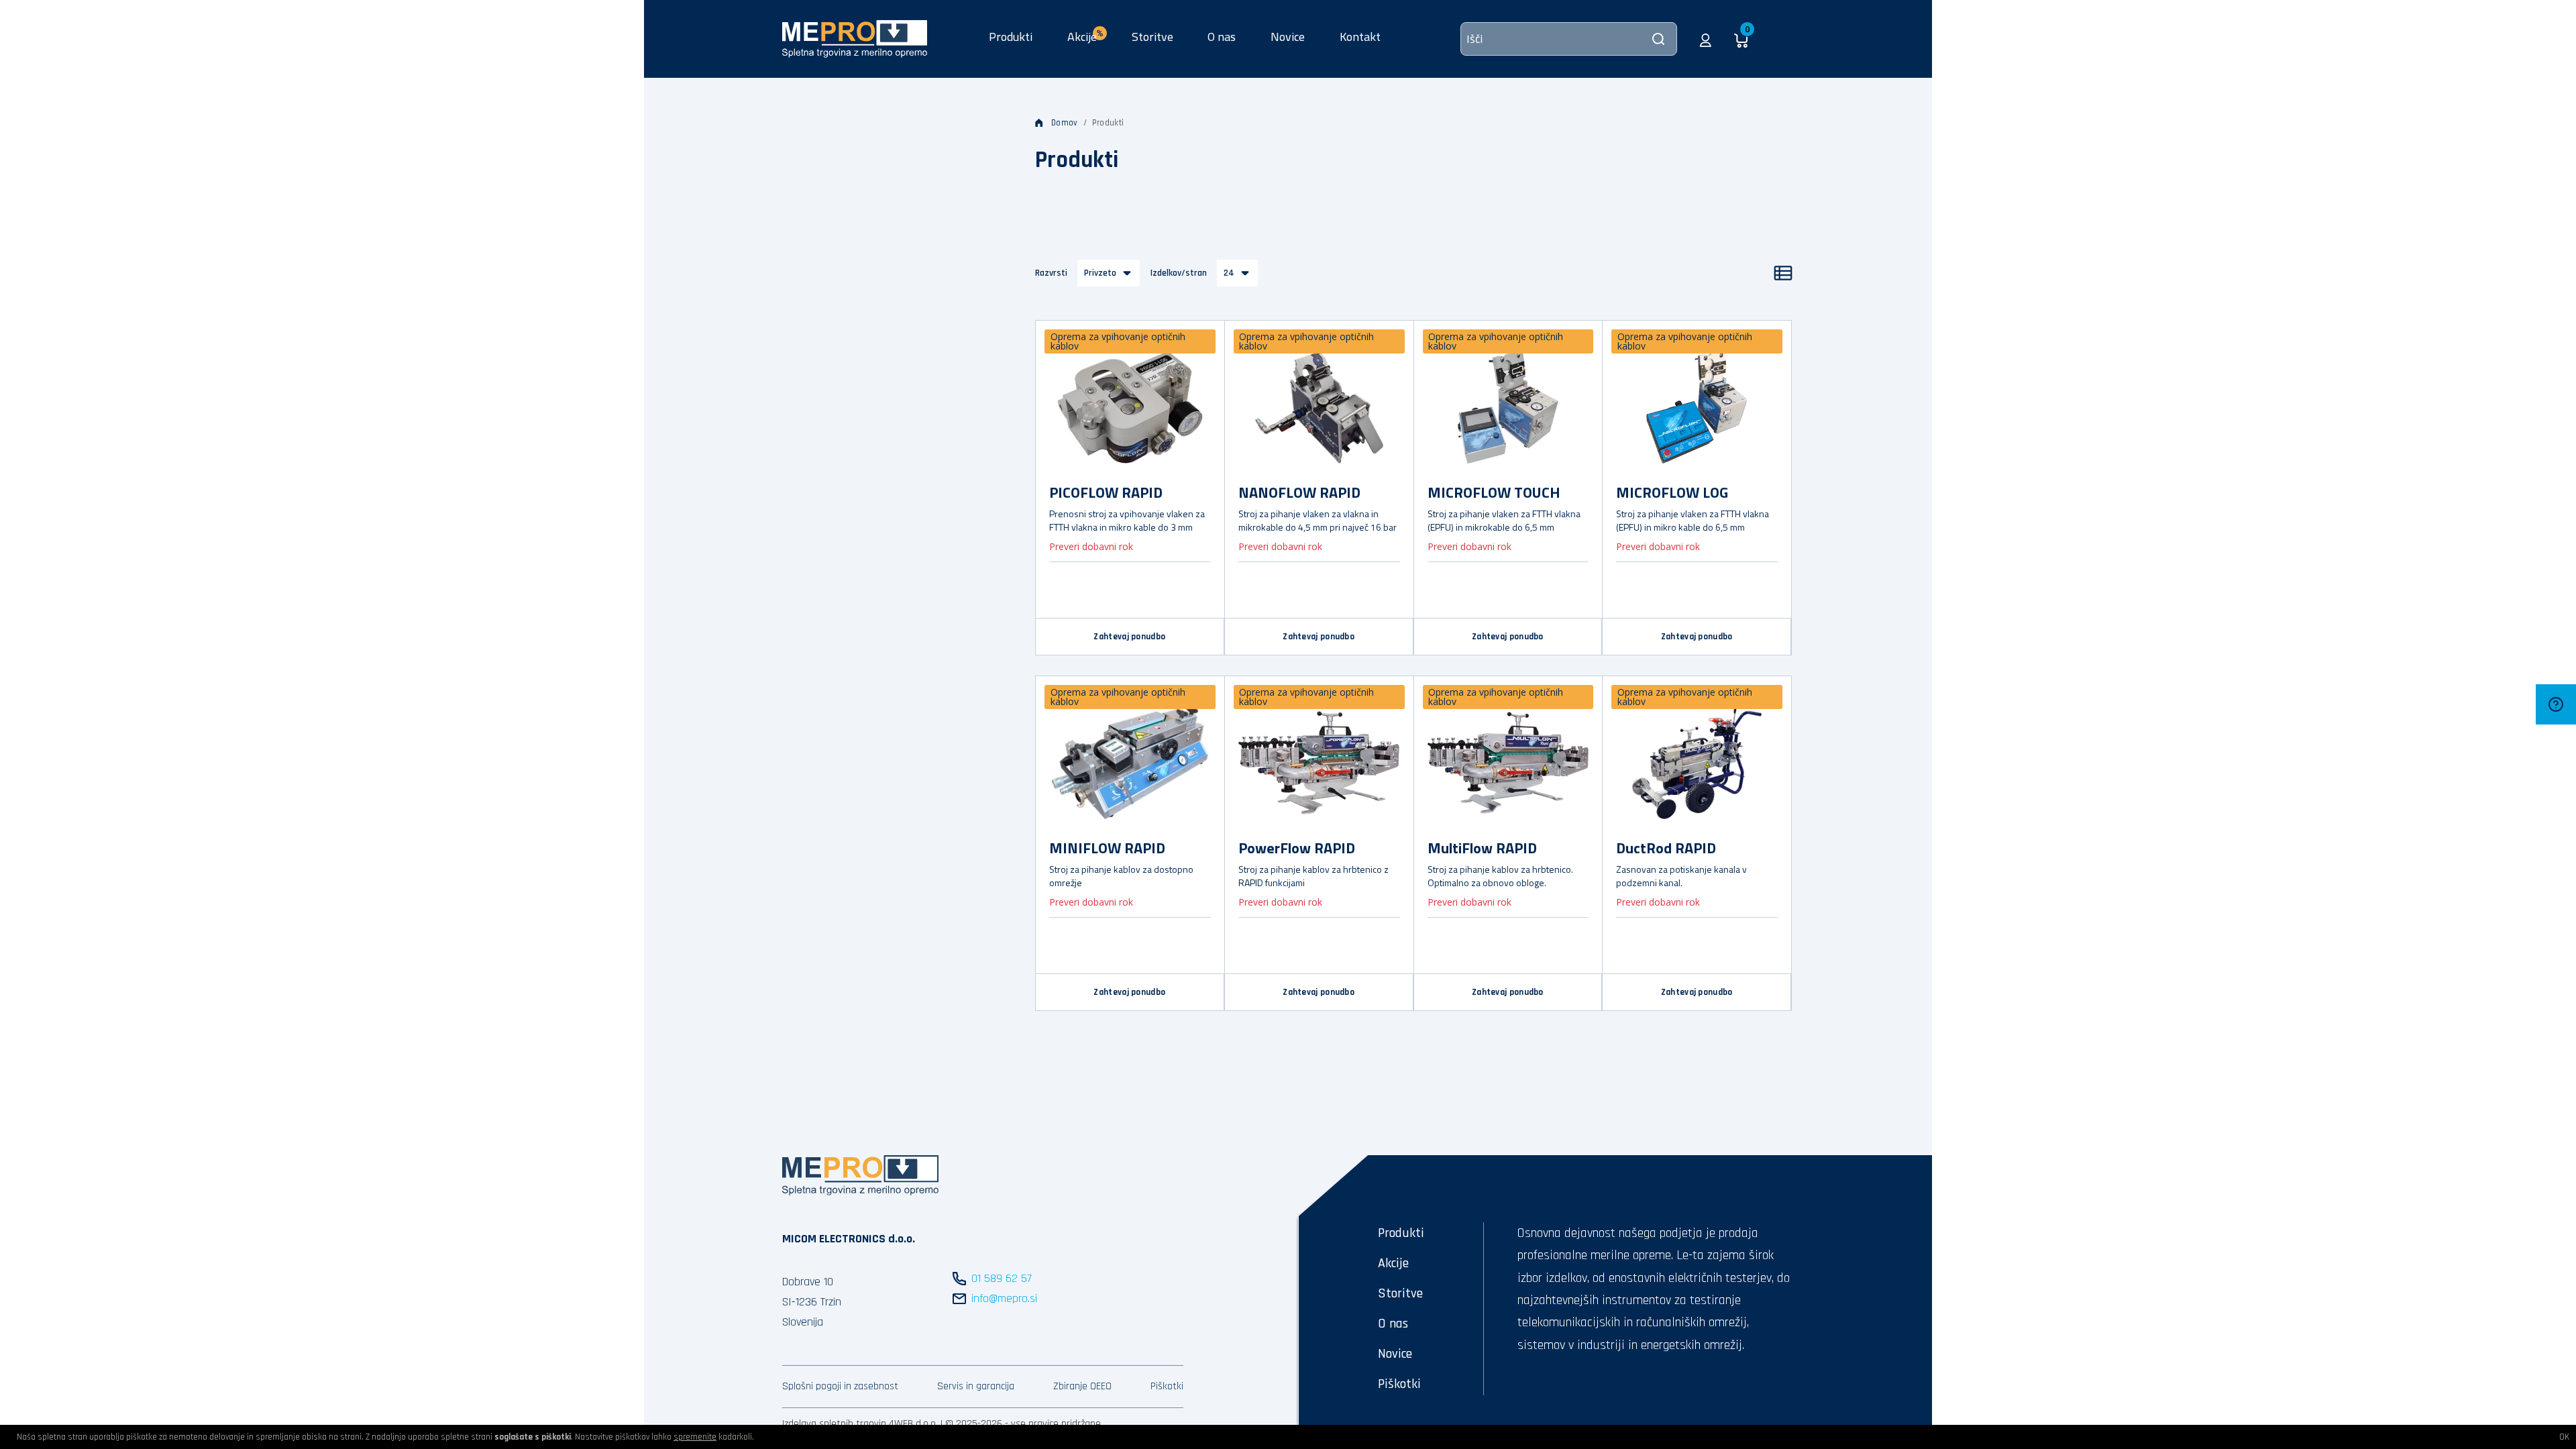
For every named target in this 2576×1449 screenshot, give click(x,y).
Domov (1065, 123)
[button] (1706, 39)
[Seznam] (1783, 273)
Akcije (1393, 1263)
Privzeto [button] (1100, 273)
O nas (1222, 37)
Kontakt (1360, 37)
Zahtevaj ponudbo (1129, 637)
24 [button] (1229, 273)
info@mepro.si (1004, 1298)
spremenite (695, 1437)
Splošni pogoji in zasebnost (840, 1386)
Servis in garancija (976, 1386)
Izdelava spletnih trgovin (834, 1424)
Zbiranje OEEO (1082, 1386)
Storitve (1152, 37)
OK (2564, 1437)
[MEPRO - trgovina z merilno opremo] (855, 38)
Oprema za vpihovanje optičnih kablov (1118, 341)
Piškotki (1167, 1386)
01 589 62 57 (1002, 1278)
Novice (1288, 37)
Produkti (1011, 37)
